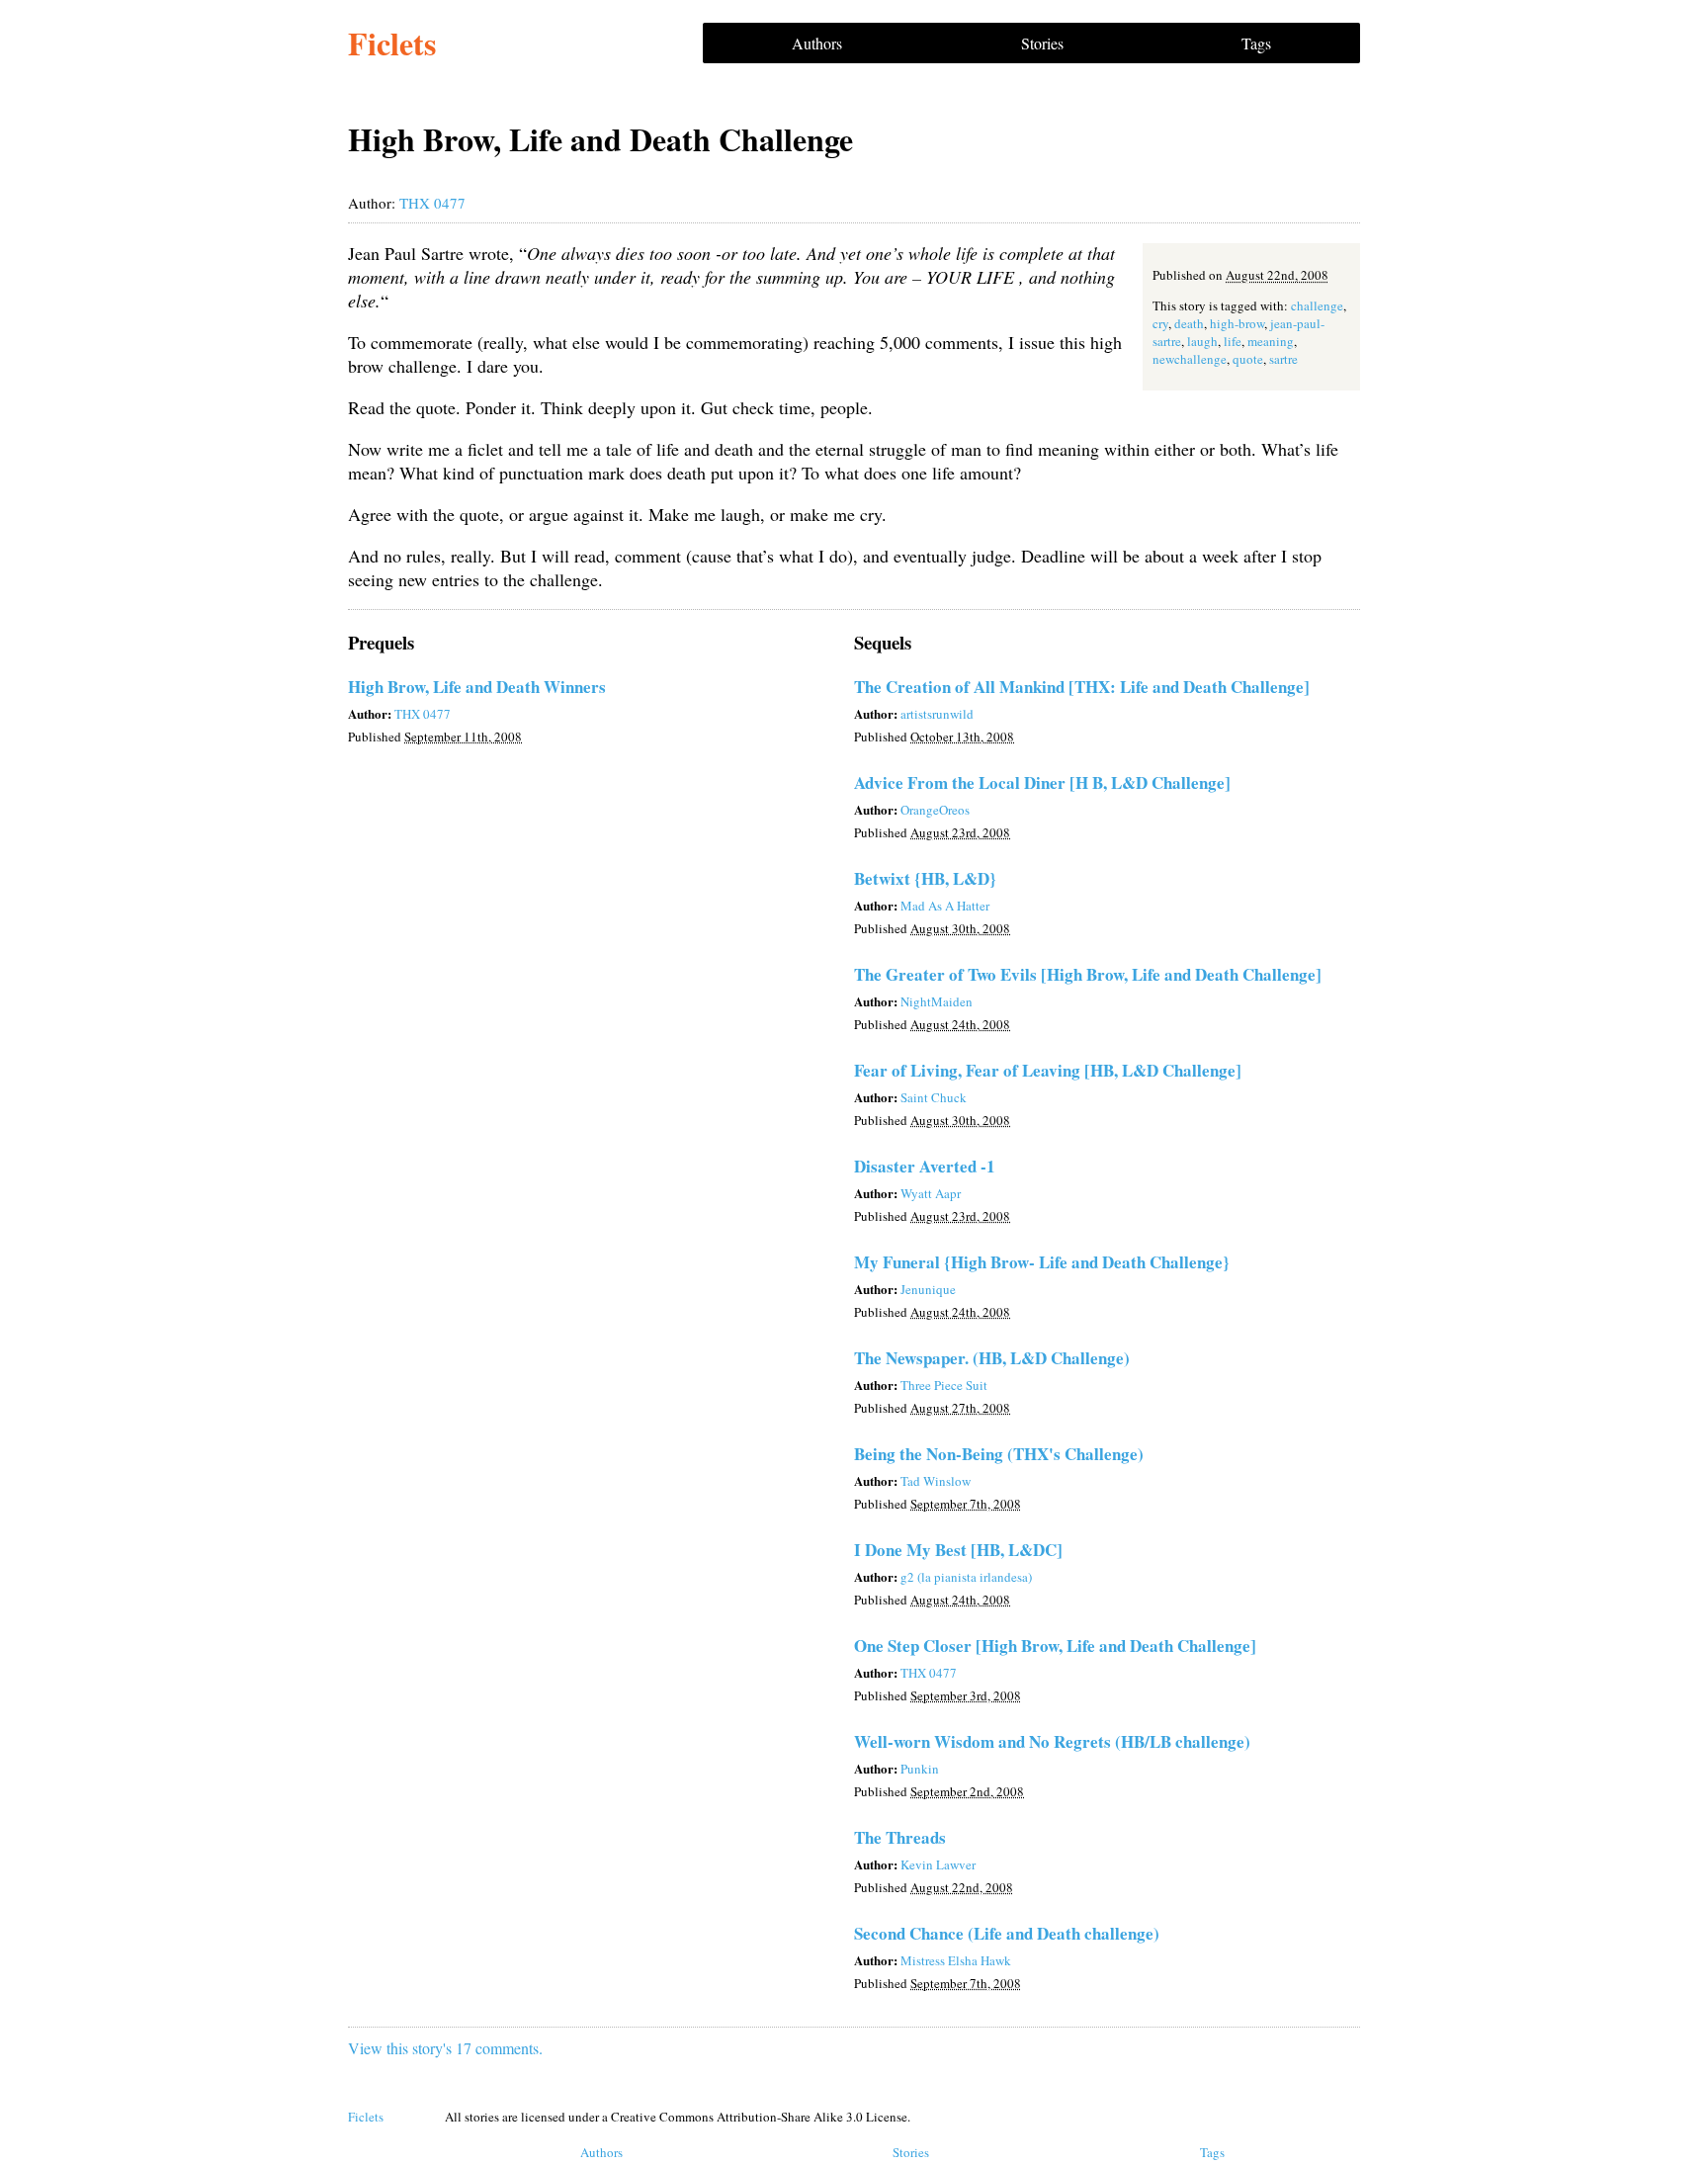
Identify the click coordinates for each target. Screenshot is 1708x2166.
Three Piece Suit (944, 1385)
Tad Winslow (936, 1481)
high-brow (1237, 323)
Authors (817, 43)
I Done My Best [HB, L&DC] (958, 1550)
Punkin (920, 1769)
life (1233, 341)
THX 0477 (432, 203)
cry (1160, 323)
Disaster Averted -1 (925, 1166)
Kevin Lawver (938, 1864)
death (1189, 323)
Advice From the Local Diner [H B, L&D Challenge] (1042, 782)
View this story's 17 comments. (445, 2048)
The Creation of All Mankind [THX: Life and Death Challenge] (1082, 687)
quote (1248, 359)
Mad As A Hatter (945, 906)
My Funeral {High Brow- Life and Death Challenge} (1042, 1262)
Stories (1042, 43)
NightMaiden (937, 1001)
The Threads (900, 1837)
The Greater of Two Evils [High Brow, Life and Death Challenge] (1088, 974)
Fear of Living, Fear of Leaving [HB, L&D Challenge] (1048, 1070)
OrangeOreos (935, 810)
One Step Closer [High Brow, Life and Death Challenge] (1055, 1646)
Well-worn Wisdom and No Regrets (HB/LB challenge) (1052, 1741)
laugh (1202, 341)
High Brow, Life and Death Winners (477, 687)
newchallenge (1190, 359)
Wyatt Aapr (931, 1193)
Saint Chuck (934, 1097)
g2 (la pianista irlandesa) (966, 1577)
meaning (1271, 341)
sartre (1283, 359)
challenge (1317, 305)
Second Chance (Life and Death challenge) (1007, 1933)
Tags (1256, 43)
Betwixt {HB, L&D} (925, 878)
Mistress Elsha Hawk (956, 1960)
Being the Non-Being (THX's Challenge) (999, 1454)
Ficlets (392, 43)
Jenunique (928, 1289)
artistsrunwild (937, 714)
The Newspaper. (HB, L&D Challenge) (992, 1358)
